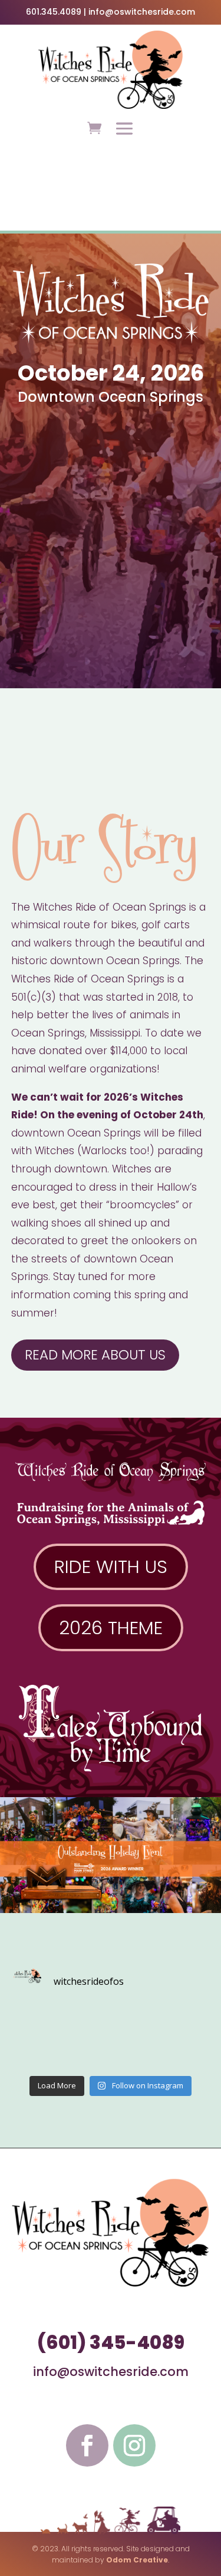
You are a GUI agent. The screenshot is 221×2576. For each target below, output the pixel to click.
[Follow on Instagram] (134, 2445)
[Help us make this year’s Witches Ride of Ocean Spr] (35, 2023)
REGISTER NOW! (111, 210)
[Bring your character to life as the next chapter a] (186, 2053)
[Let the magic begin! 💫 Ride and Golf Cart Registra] (136, 2023)
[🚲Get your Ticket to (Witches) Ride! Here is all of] (186, 2023)
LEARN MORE (111, 183)
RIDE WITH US (111, 1567)
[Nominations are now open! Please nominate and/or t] (136, 2053)
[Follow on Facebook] (87, 2445)
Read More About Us (95, 1355)
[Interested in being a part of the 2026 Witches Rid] (85, 2053)
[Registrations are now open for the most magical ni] (85, 2023)
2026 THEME (111, 1628)
